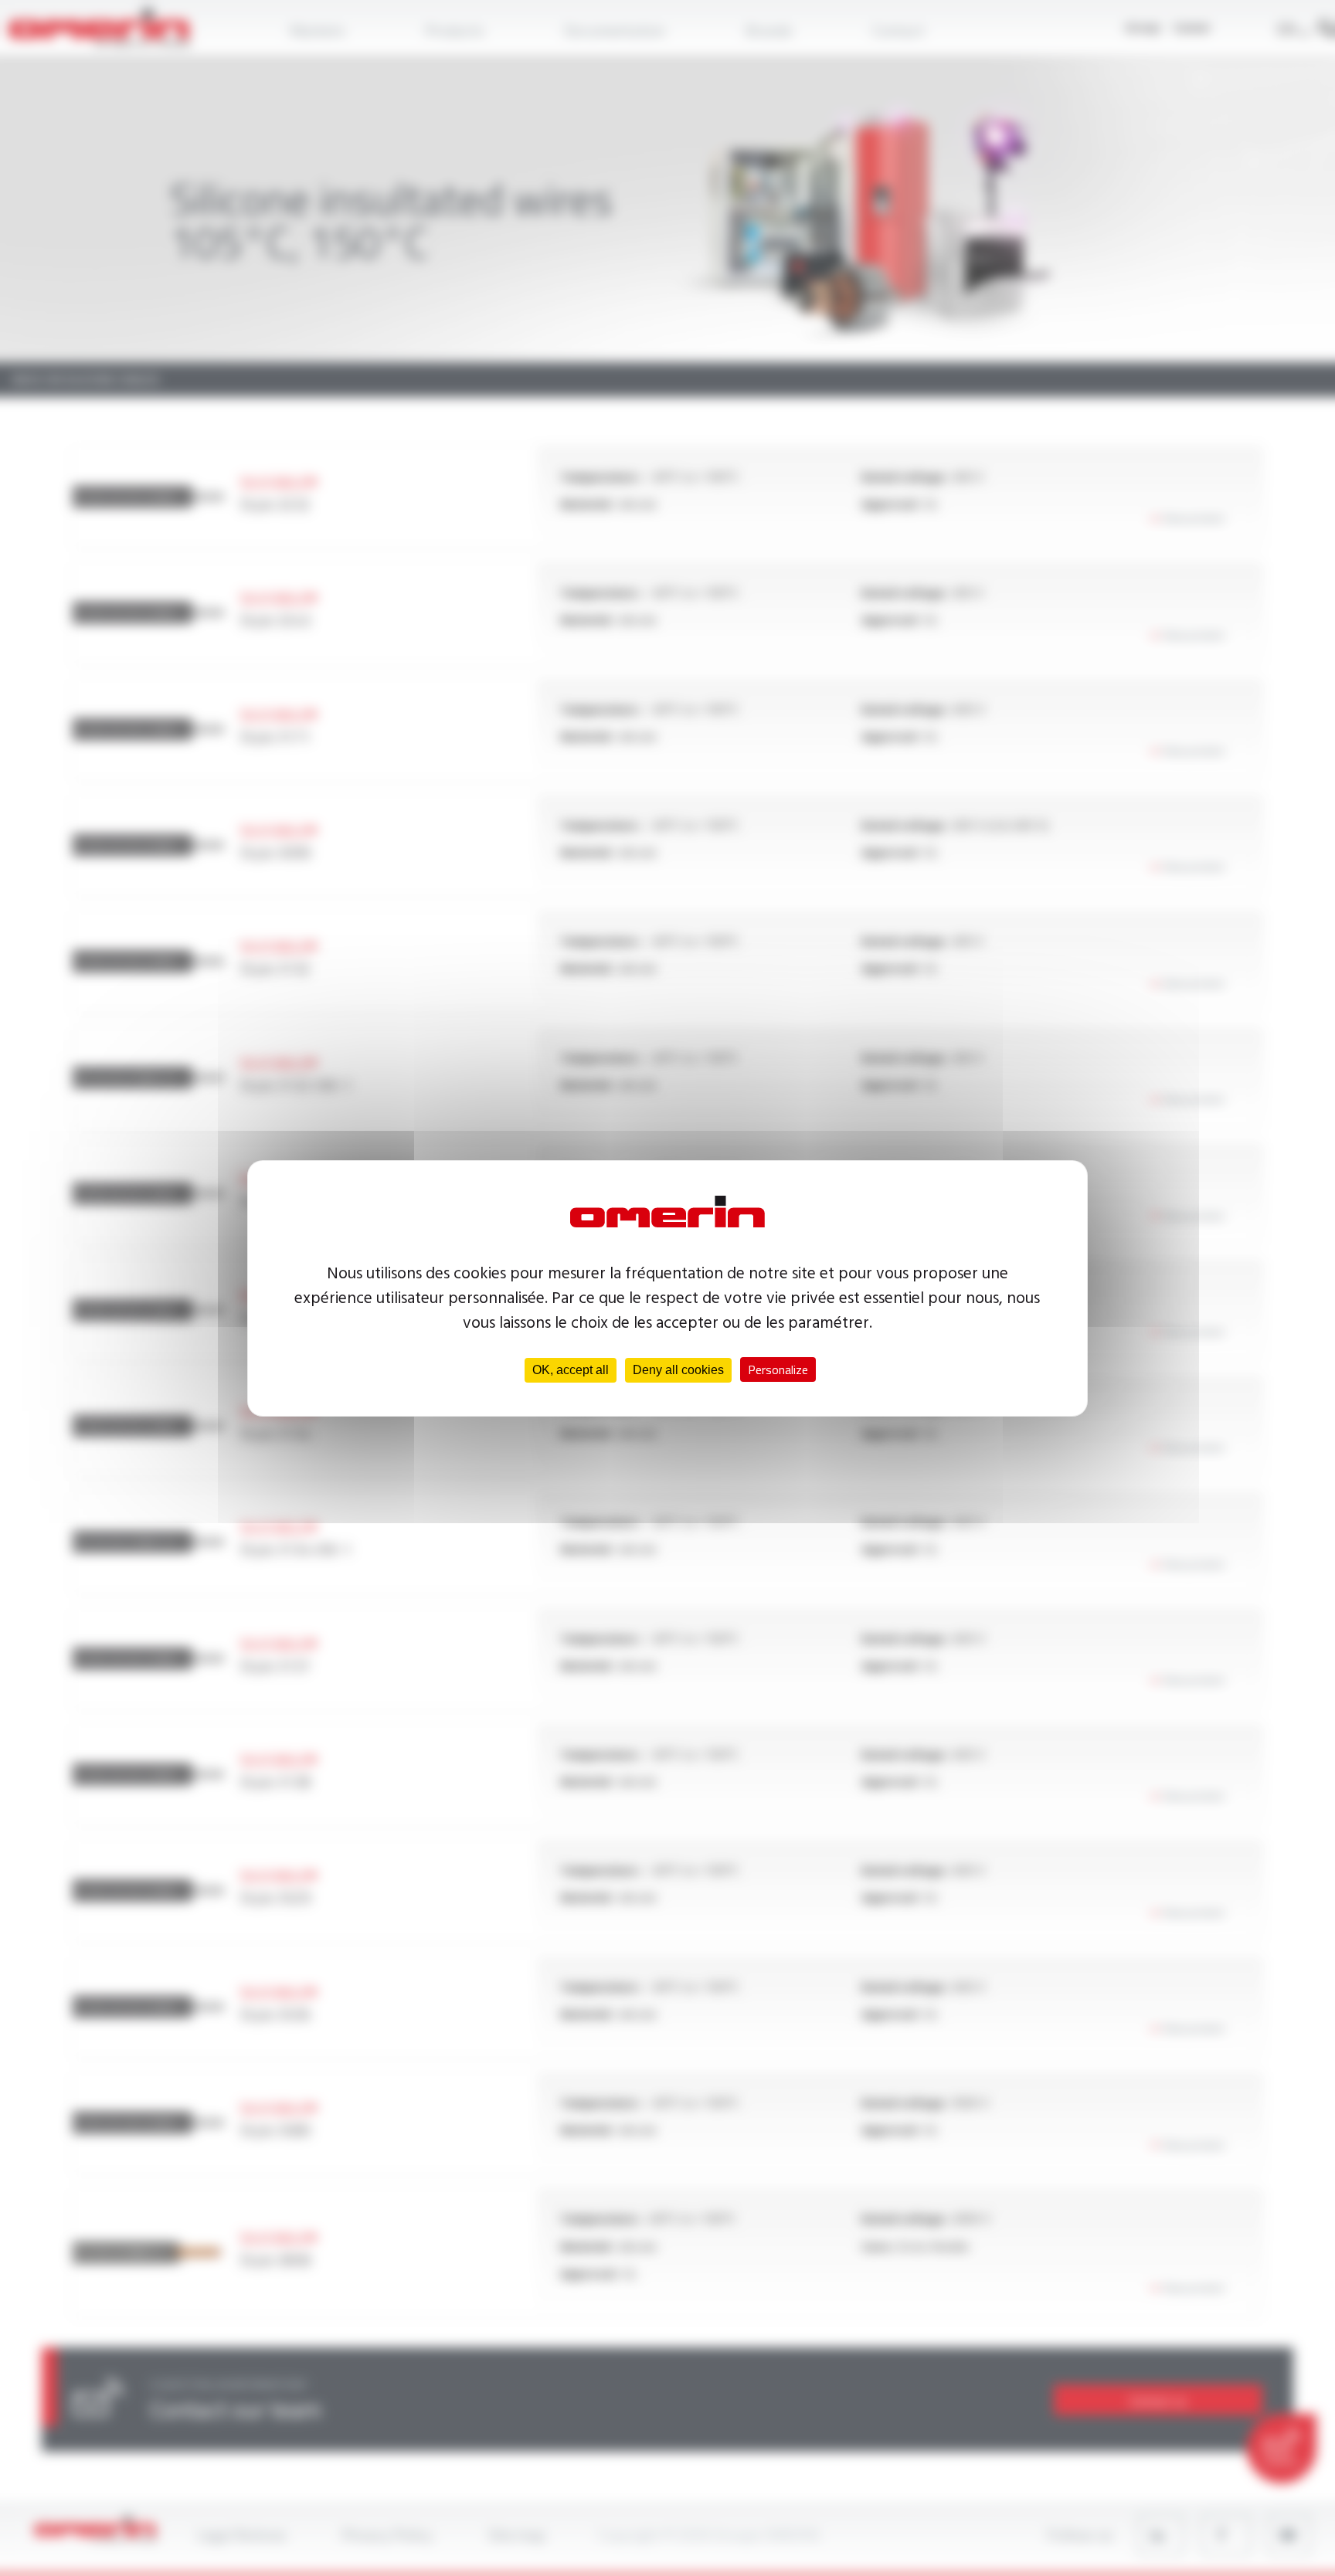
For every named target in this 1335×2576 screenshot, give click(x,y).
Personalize (778, 1369)
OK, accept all (571, 1370)
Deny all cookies (678, 1370)
